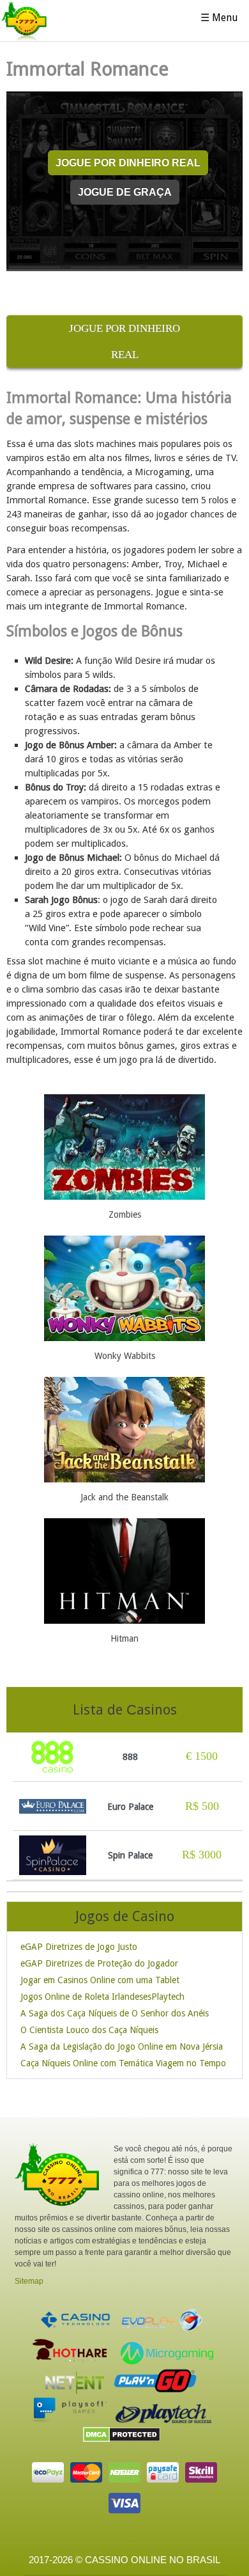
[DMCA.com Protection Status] (125, 2439)
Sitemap (29, 2281)
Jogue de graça (125, 192)
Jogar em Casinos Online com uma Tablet (100, 1980)
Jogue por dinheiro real (128, 162)
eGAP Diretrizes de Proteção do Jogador (99, 1963)
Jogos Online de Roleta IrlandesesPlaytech (102, 1997)
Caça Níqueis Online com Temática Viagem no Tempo (123, 2063)
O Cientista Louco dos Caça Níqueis (89, 2030)
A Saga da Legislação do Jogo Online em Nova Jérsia (122, 2046)
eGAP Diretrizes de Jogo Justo (79, 1947)
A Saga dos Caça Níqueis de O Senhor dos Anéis (115, 2013)
